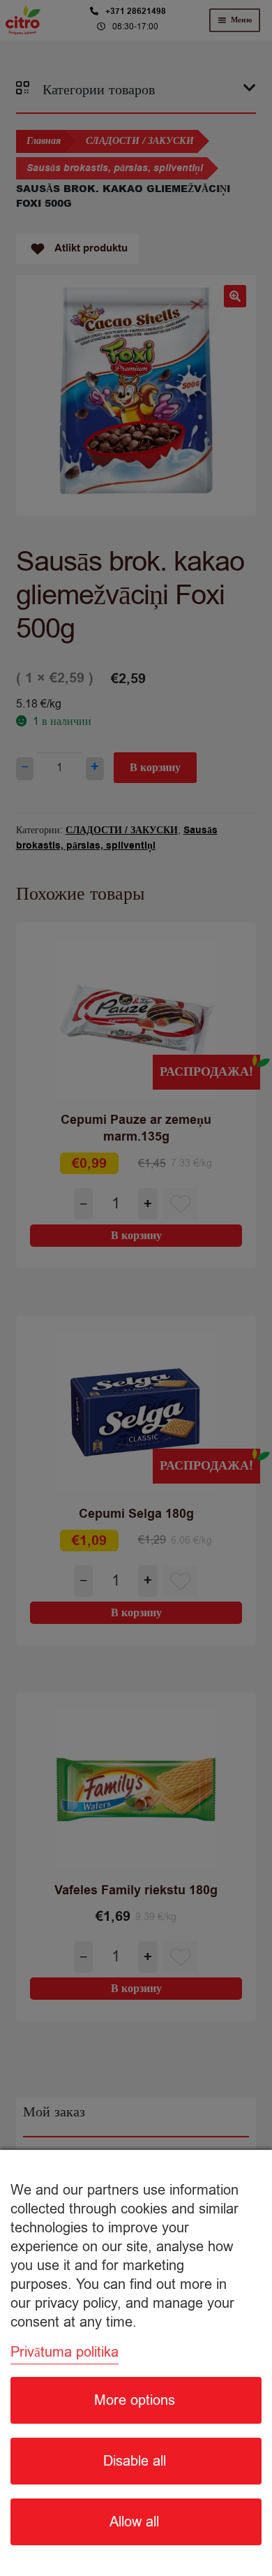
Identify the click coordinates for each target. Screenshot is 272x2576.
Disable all (135, 2461)
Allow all (134, 2522)
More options (135, 2400)
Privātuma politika (65, 2352)
